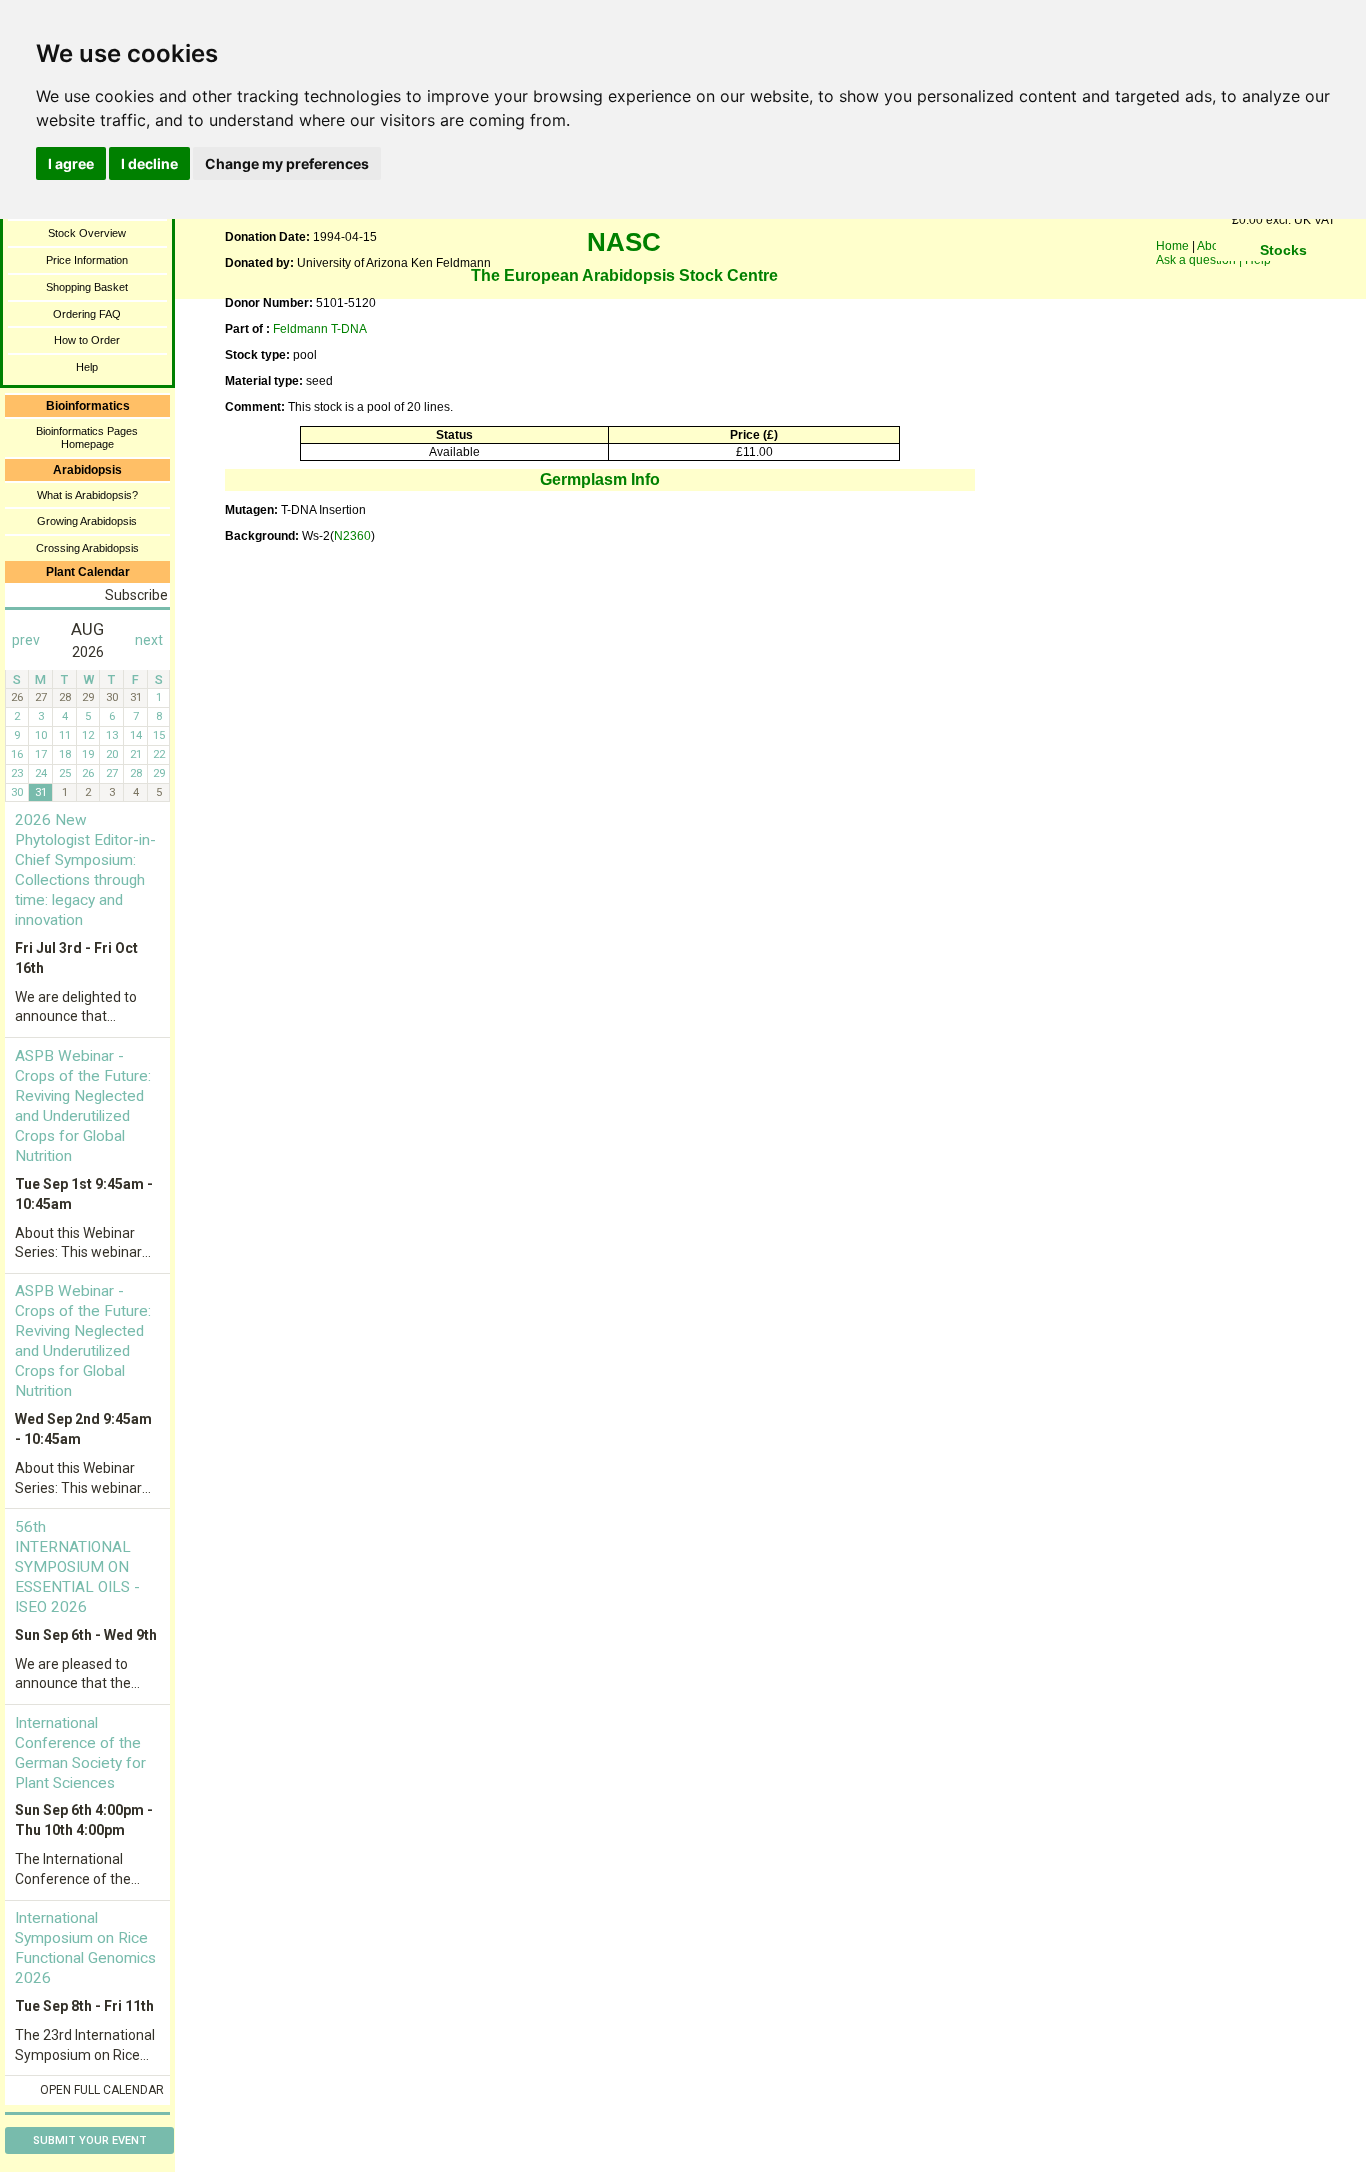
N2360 (352, 536)
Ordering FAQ (87, 314)
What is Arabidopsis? (87, 495)
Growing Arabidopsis (87, 521)
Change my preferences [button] (287, 163)
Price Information (87, 260)
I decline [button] (149, 163)
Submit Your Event (90, 2140)
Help (87, 367)
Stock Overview (87, 233)
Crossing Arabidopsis (87, 548)
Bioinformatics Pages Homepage (87, 437)
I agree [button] (71, 163)
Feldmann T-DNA (320, 329)
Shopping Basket (87, 287)
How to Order (87, 340)
